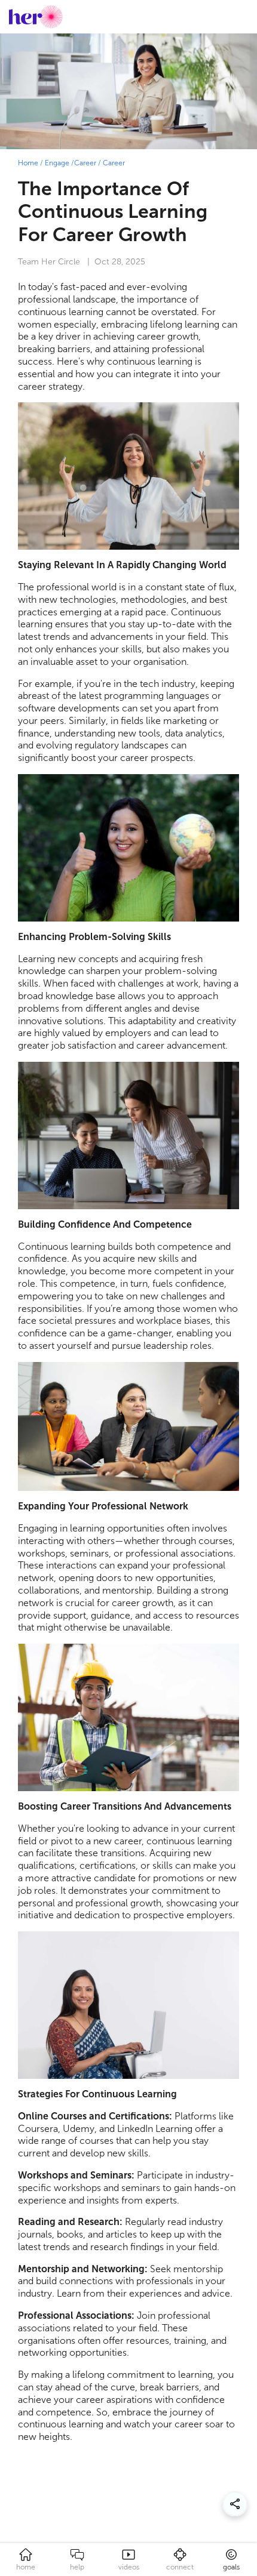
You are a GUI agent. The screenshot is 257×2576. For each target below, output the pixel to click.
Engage (57, 163)
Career (85, 163)
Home (28, 163)
